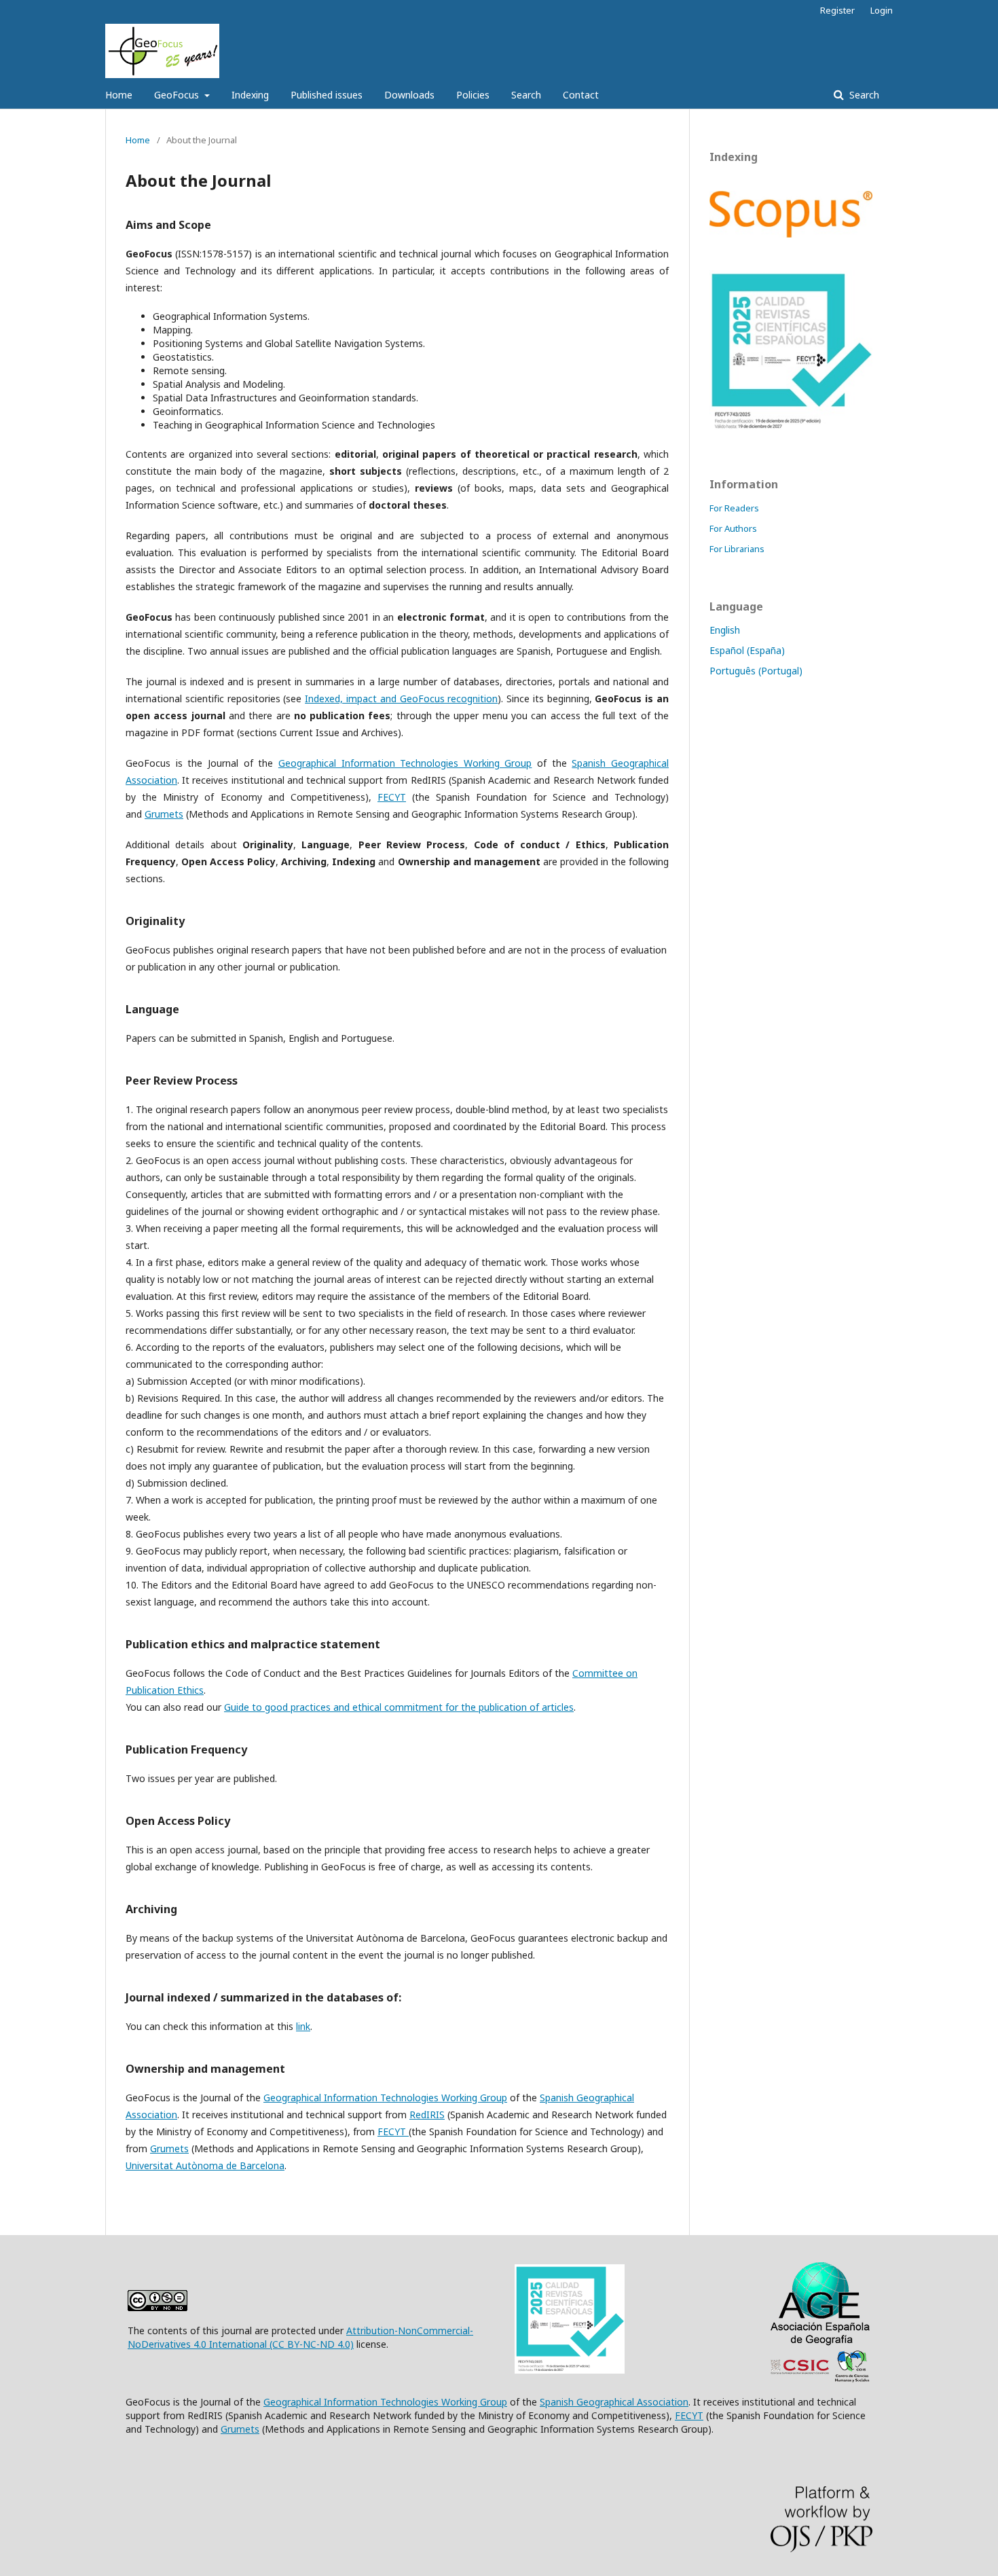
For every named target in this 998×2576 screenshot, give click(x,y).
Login (882, 10)
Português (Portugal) (756, 671)
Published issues (327, 95)
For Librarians (737, 549)
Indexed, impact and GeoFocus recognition (401, 699)
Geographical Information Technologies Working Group (405, 763)
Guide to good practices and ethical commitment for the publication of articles (399, 1707)
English (725, 630)
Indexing (250, 95)
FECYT (392, 797)
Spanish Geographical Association (614, 2402)
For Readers (734, 508)
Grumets (164, 814)
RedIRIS (427, 2115)
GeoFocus (178, 95)
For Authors (733, 528)
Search (526, 95)
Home (119, 95)
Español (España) (747, 650)
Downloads (409, 95)
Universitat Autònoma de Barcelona (205, 2165)
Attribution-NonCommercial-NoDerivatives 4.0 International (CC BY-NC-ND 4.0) (300, 2337)
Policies (473, 95)
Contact (581, 95)
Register (837, 10)
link (303, 2026)
